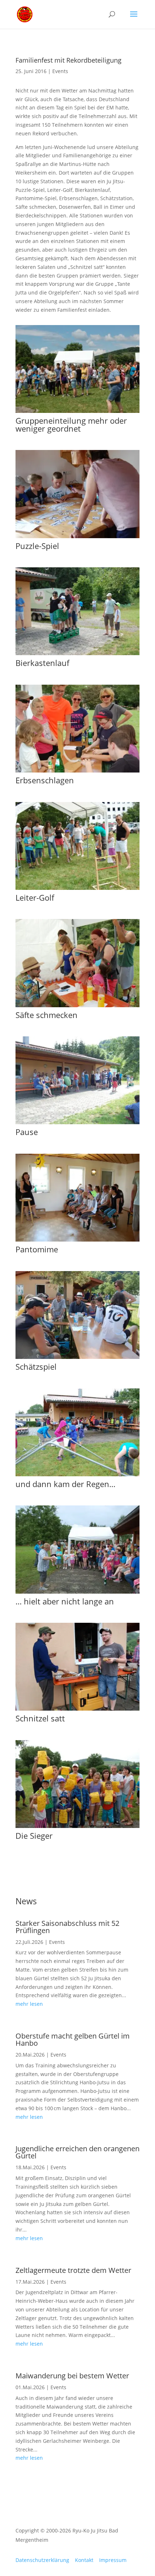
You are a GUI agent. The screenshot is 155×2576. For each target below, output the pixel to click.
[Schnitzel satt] (77, 1709)
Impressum (113, 2560)
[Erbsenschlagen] (77, 771)
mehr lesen (29, 2004)
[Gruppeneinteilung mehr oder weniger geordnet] (77, 411)
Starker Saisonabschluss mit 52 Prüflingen (67, 1927)
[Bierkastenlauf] (77, 653)
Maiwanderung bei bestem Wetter (72, 2376)
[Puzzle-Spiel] (77, 536)
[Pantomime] (77, 1240)
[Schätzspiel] (77, 1357)
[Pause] (77, 1122)
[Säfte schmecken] (77, 1005)
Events (60, 71)
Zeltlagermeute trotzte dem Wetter (73, 2270)
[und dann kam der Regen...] (77, 1474)
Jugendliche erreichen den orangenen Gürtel (77, 2152)
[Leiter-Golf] (77, 888)
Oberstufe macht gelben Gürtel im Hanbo (73, 2039)
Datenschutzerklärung (42, 2560)
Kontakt (84, 2560)
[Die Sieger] (77, 1826)
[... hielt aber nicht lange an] (77, 1592)
